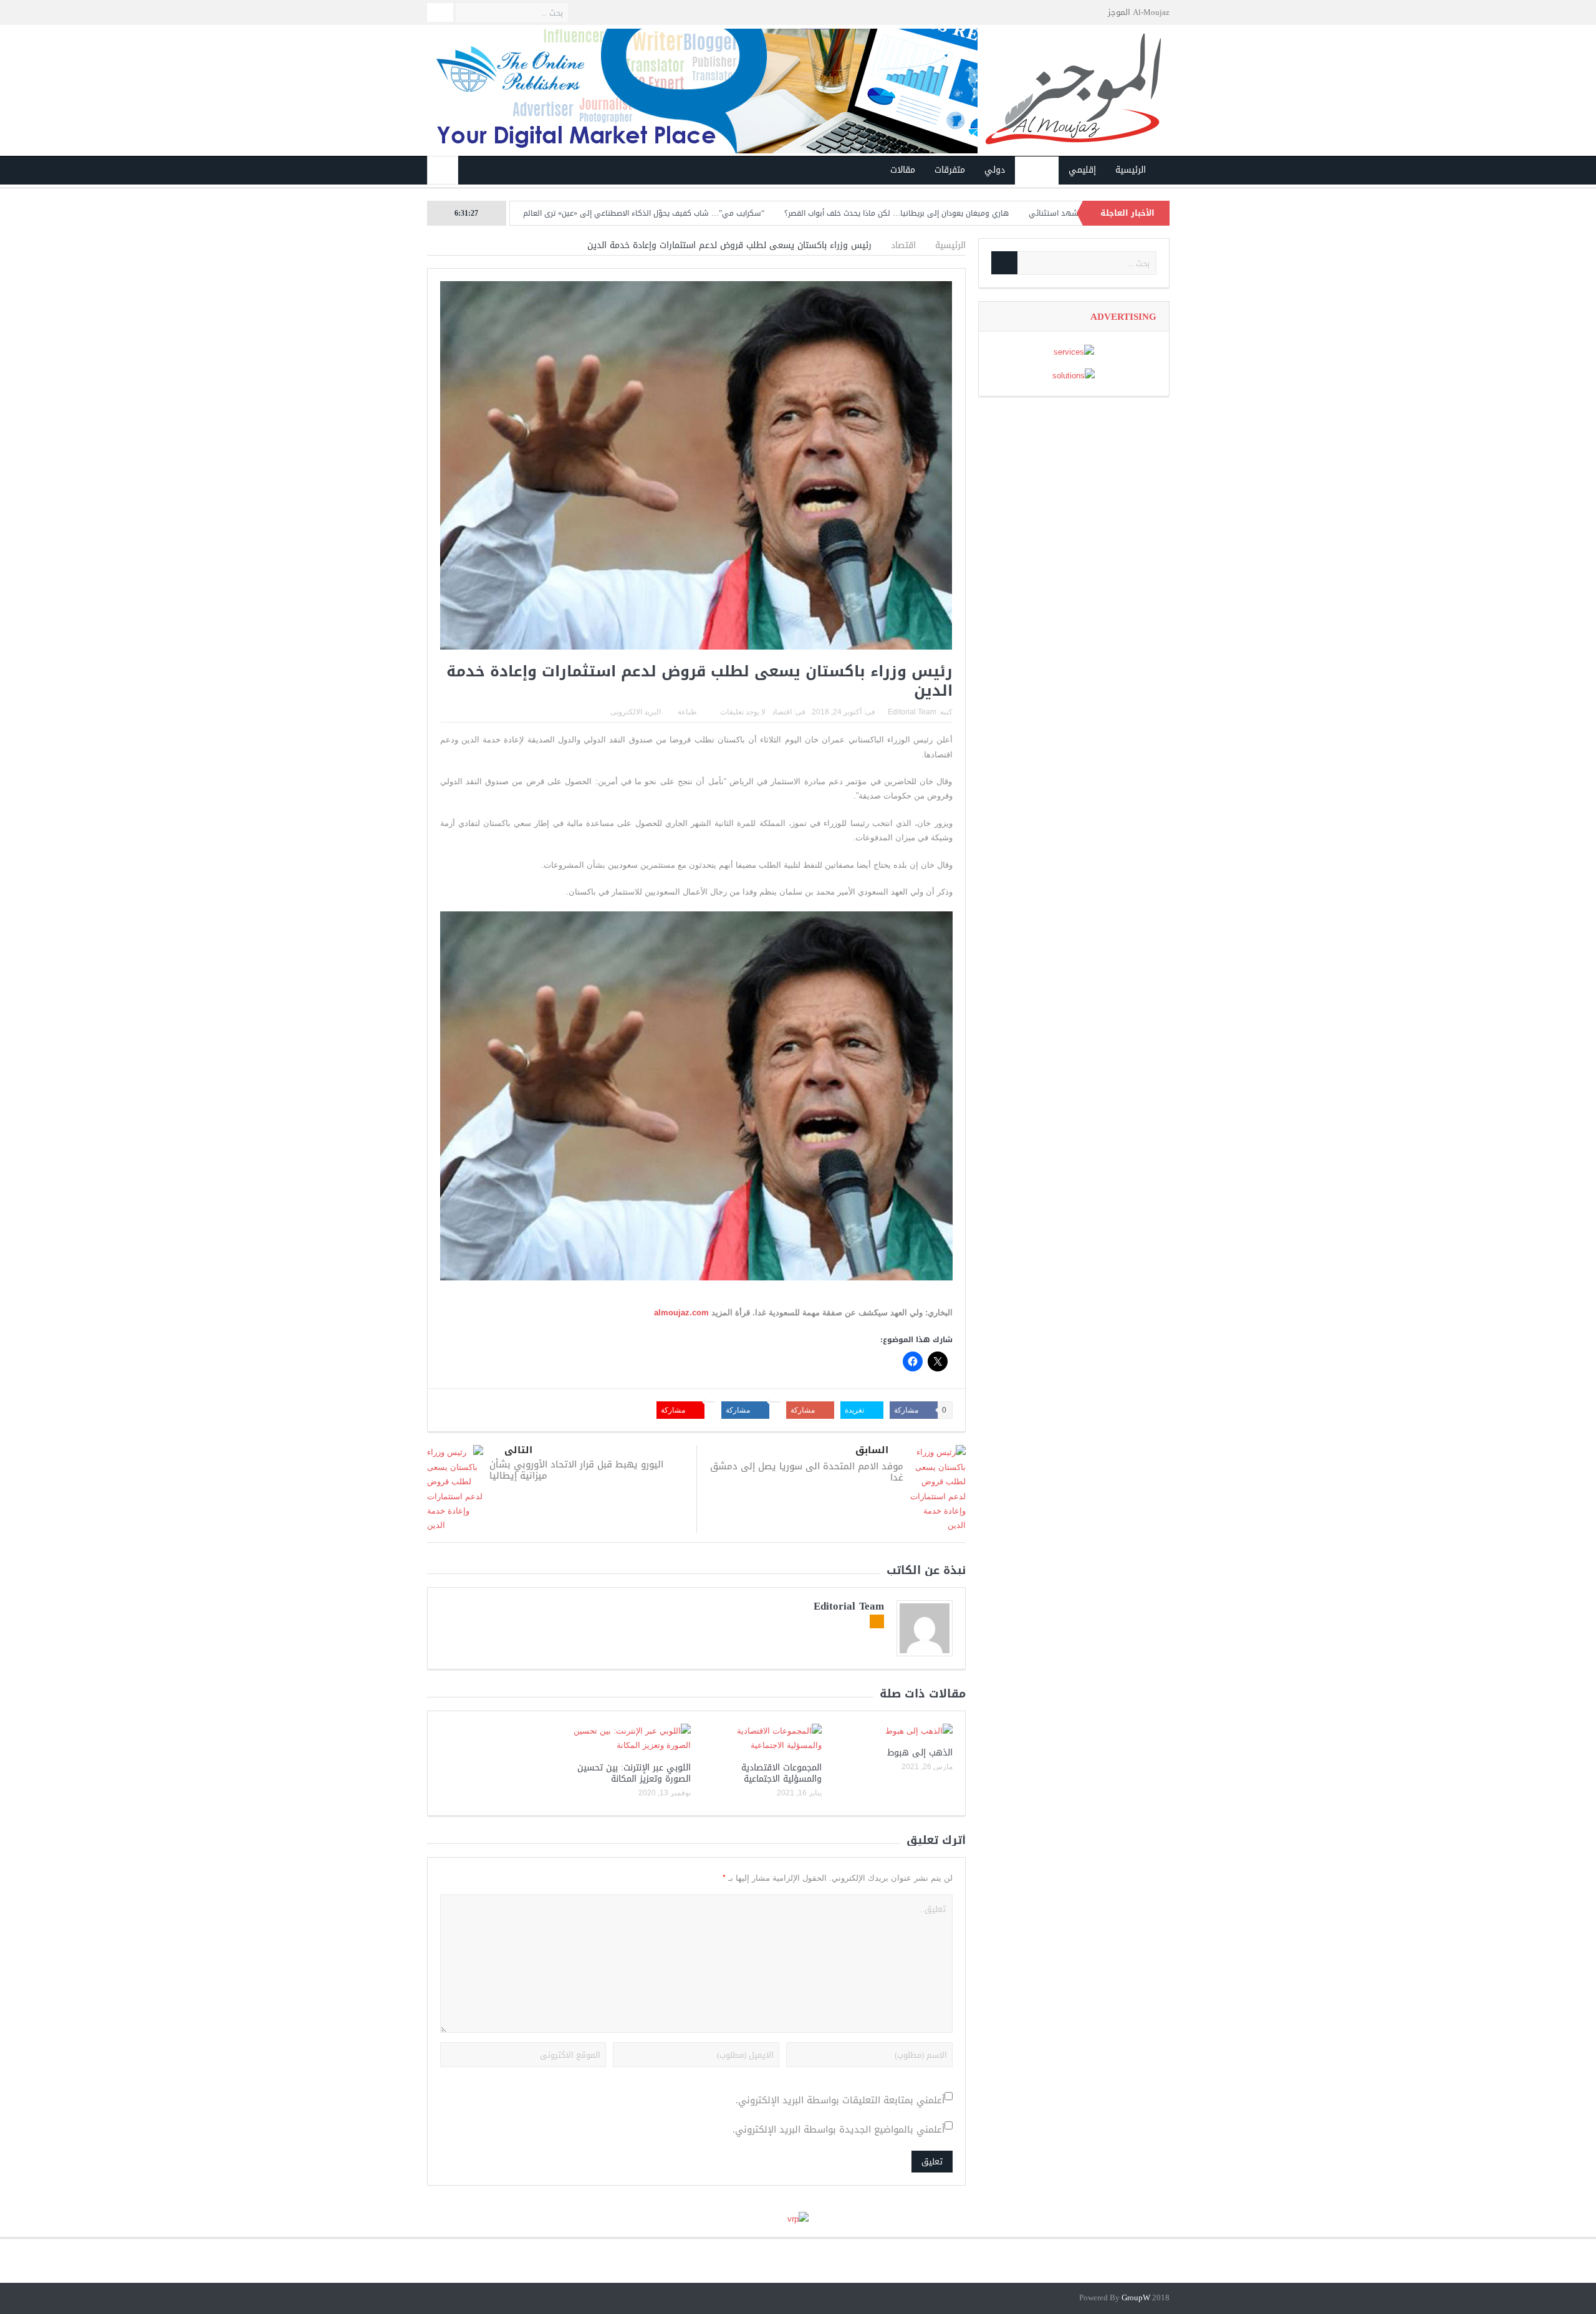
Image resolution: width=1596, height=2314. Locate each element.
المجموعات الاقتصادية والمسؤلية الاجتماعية (781, 1773)
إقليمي (1082, 170)
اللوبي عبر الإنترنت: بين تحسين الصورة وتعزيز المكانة (634, 1773)
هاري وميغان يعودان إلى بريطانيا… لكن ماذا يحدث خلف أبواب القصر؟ (995, 213)
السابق (872, 1450)
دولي (995, 170)
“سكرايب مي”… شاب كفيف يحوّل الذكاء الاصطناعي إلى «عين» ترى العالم (742, 213)
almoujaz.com (681, 1313)
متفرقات (950, 170)
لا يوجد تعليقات (743, 712)
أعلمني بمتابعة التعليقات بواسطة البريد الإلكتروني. (840, 2100)
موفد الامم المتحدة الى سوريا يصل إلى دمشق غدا (807, 1472)
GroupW (1136, 2298)
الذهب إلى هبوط (920, 1753)
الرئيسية (1131, 170)
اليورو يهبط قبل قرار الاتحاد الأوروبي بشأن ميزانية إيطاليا (576, 1470)
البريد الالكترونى (636, 712)
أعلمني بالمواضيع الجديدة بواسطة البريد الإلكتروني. (839, 2130)
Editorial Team (912, 712)
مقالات (903, 170)
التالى (518, 1450)
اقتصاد (1037, 170)
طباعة (687, 712)
